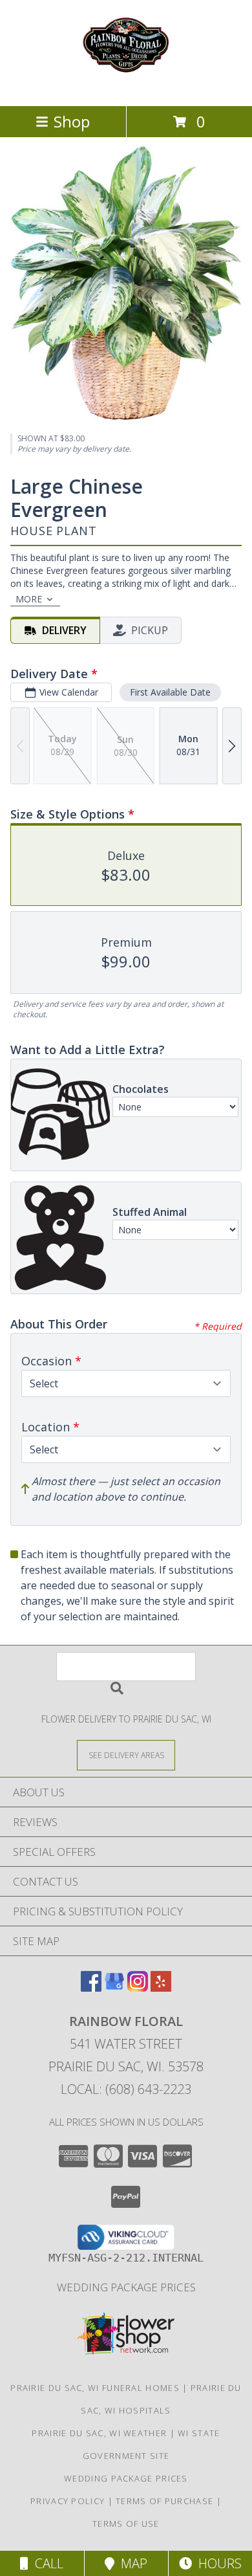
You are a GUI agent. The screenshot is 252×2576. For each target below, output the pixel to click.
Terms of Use (126, 2524)
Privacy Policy (68, 2501)
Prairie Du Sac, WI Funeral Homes (95, 2388)
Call (46, 2563)
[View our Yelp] (161, 1987)
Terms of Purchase (164, 2501)
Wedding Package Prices (126, 2287)
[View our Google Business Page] (114, 1987)
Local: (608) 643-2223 (126, 2089)
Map (131, 2563)
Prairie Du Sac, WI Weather (99, 2433)
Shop (72, 121)
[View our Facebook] (91, 1987)
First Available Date (170, 692)
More (29, 599)
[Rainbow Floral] (126, 87)
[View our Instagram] (138, 1987)
